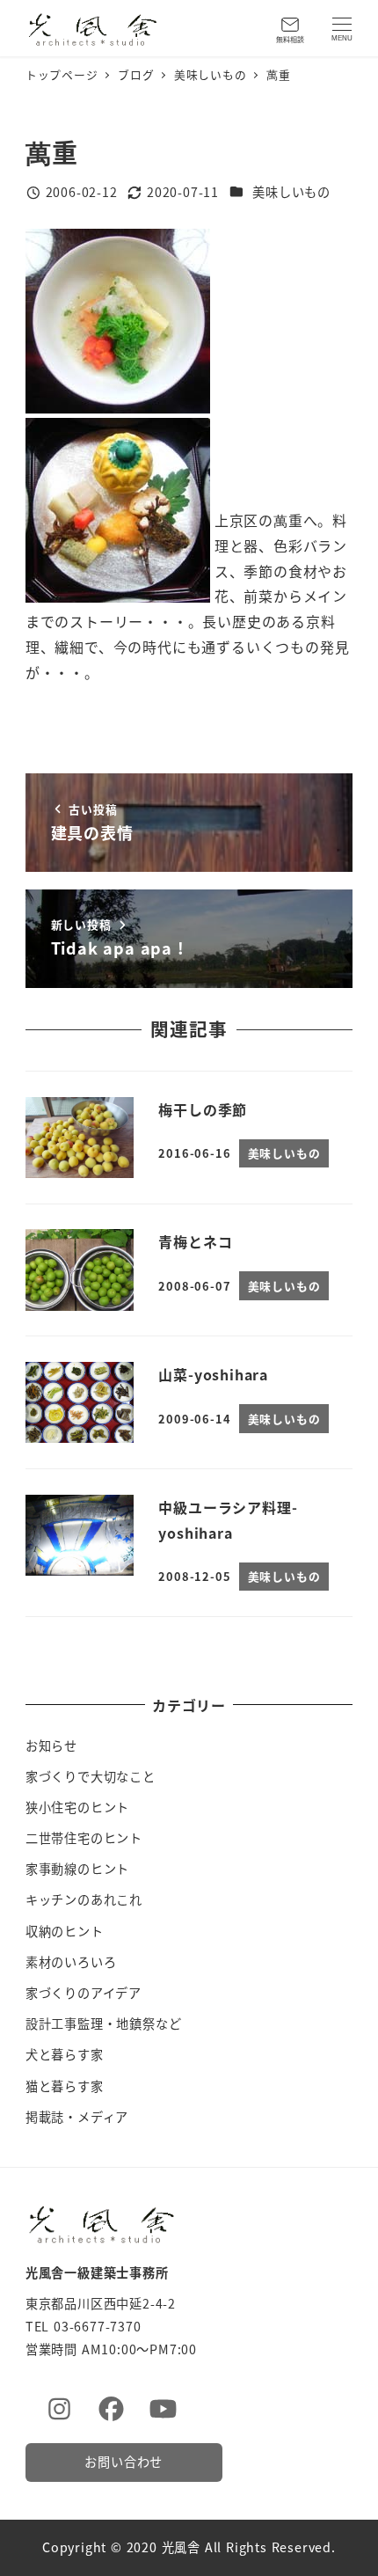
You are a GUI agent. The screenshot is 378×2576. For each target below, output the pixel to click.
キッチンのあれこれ (84, 1899)
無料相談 (290, 39)
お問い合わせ (124, 2462)
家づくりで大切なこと (91, 1776)
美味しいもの (291, 192)
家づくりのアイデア (84, 1993)
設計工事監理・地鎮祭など (104, 2023)
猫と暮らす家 (65, 2086)
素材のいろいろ (71, 1962)
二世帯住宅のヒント (84, 1838)
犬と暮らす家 (65, 2054)
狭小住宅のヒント (77, 1807)
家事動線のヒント (77, 1869)
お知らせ (51, 1745)
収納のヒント (65, 1931)
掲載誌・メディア (77, 2117)
